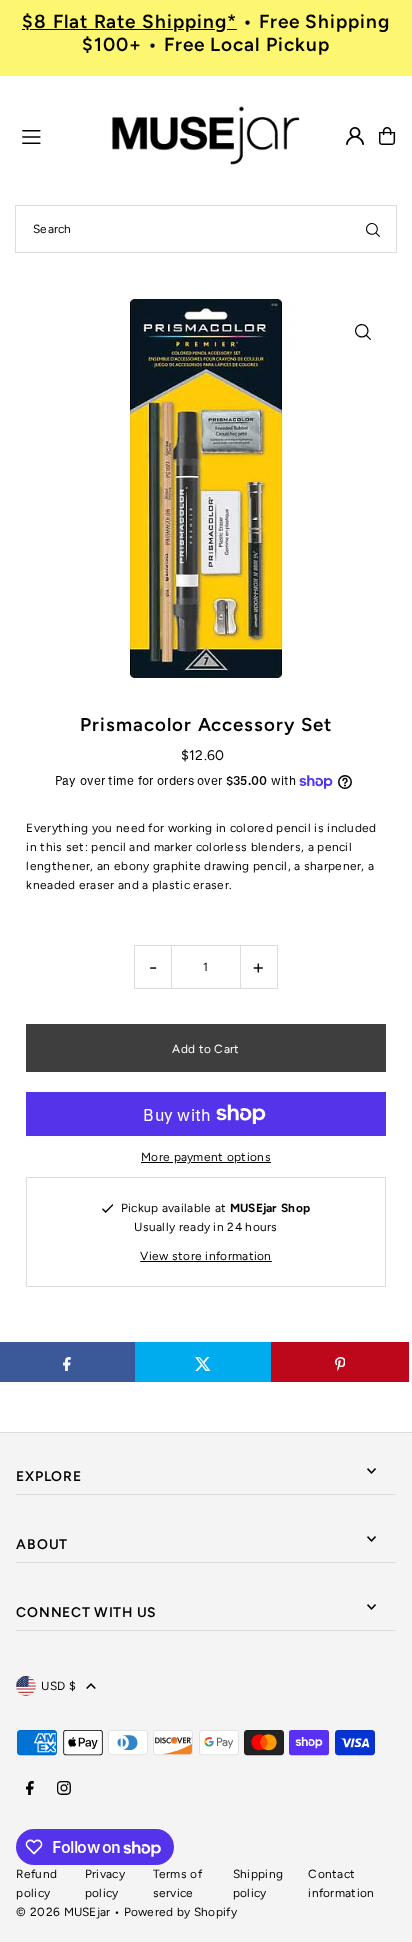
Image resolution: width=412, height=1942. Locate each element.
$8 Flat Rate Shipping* (129, 21)
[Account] (355, 136)
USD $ (58, 1686)
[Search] (373, 229)
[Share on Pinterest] (339, 1362)
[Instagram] (64, 1789)
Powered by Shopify (180, 1912)
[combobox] (206, 229)
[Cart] (387, 136)
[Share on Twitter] (203, 1362)
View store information (206, 1256)
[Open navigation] (55, 135)
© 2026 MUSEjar (63, 1912)
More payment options (206, 1157)
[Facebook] (30, 1789)
